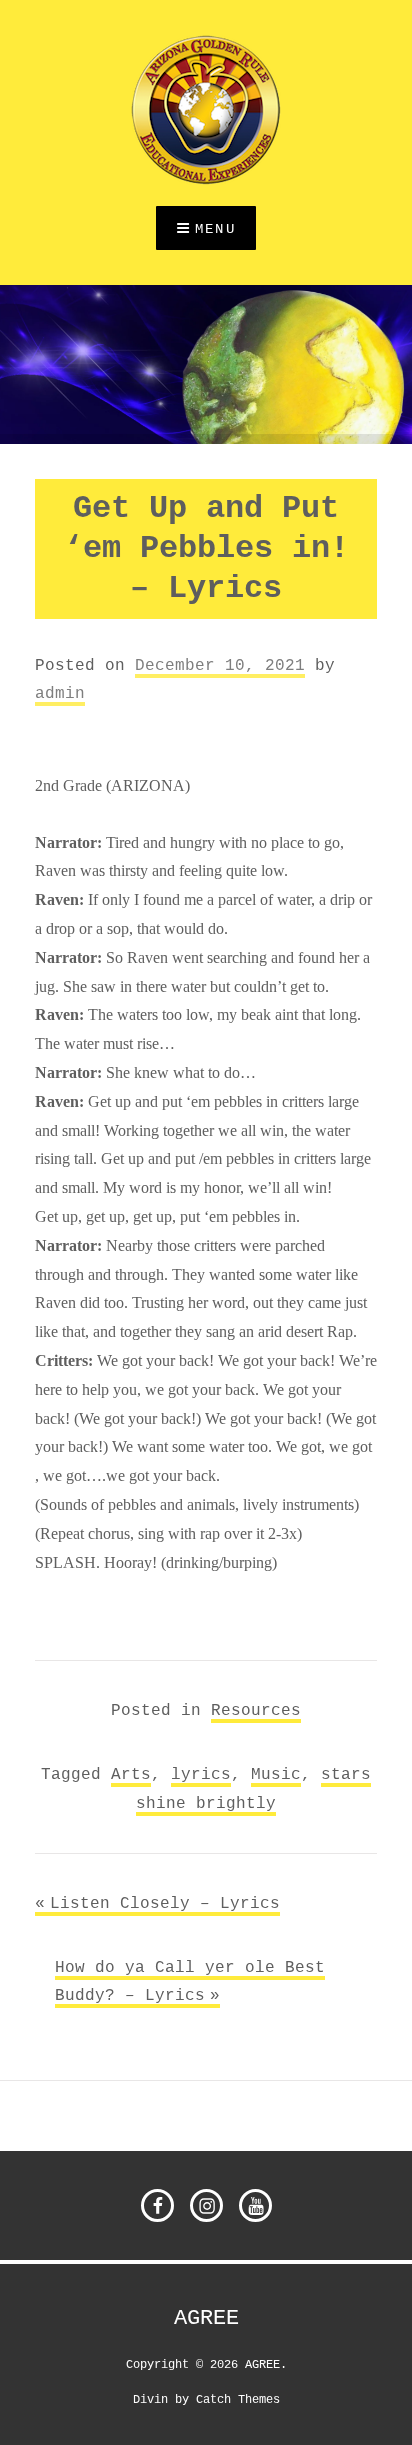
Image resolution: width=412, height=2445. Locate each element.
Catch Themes (238, 2398)
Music (276, 1774)
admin (60, 693)
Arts (131, 1774)
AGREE (206, 2318)
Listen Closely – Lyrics (165, 1903)
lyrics (201, 1774)
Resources (256, 1710)
